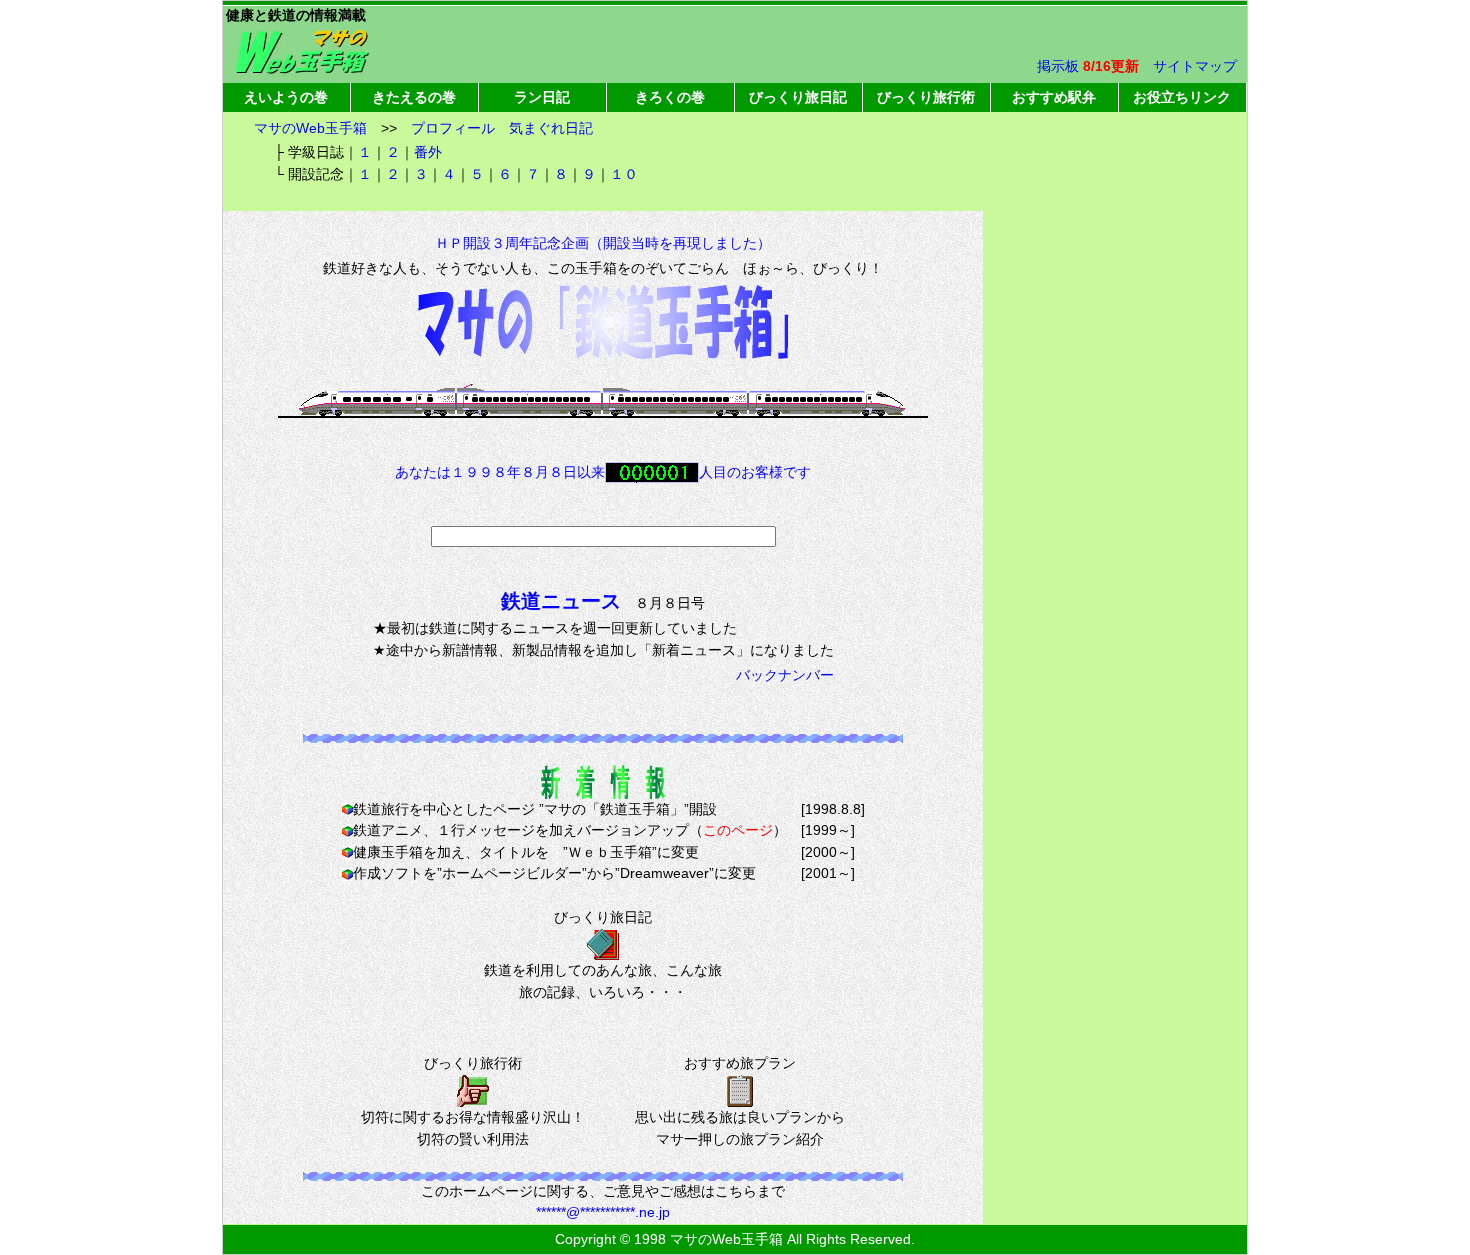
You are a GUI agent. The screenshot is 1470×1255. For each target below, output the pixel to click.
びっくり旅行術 (926, 97)
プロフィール (453, 128)
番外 (428, 152)
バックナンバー (785, 675)
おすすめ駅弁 (1054, 97)
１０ (624, 174)
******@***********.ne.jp (603, 1212)
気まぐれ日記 (551, 128)
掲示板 (1058, 66)
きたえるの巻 (414, 97)
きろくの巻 (670, 97)
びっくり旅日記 (798, 97)
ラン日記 (542, 97)
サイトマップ (1195, 66)
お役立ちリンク (1182, 97)
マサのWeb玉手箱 (310, 128)
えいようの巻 (286, 97)
